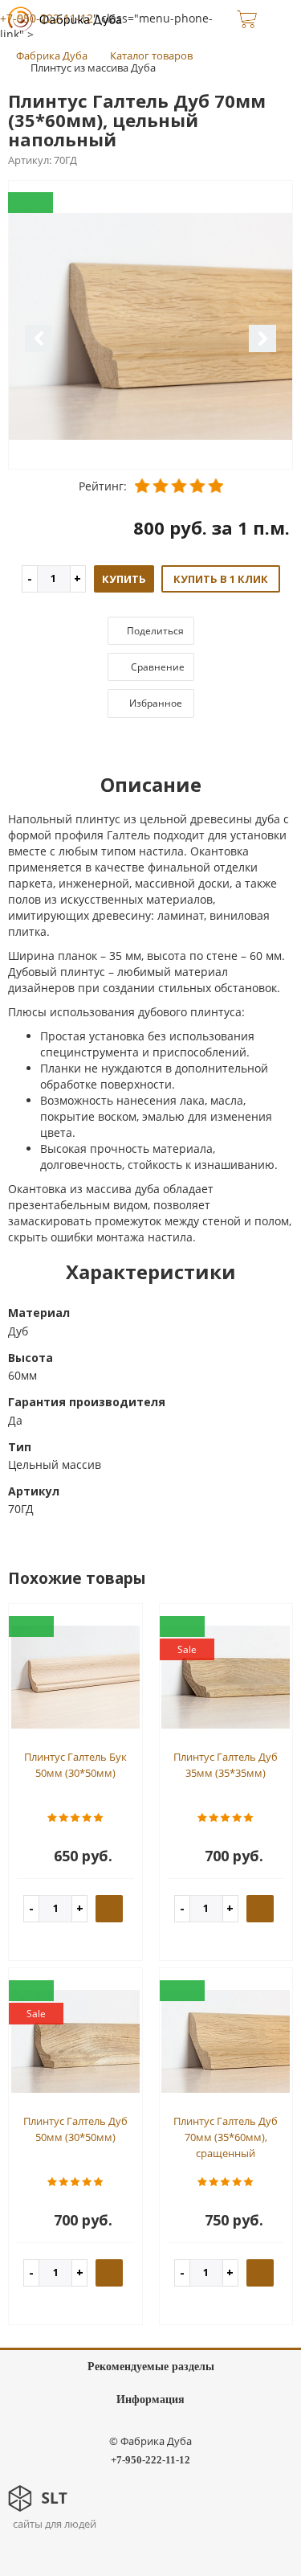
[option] (150, 326)
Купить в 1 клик (221, 579)
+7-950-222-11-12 (47, 18)
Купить (124, 579)
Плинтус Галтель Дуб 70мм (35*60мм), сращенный (226, 2137)
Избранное (155, 703)
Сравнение (157, 667)
